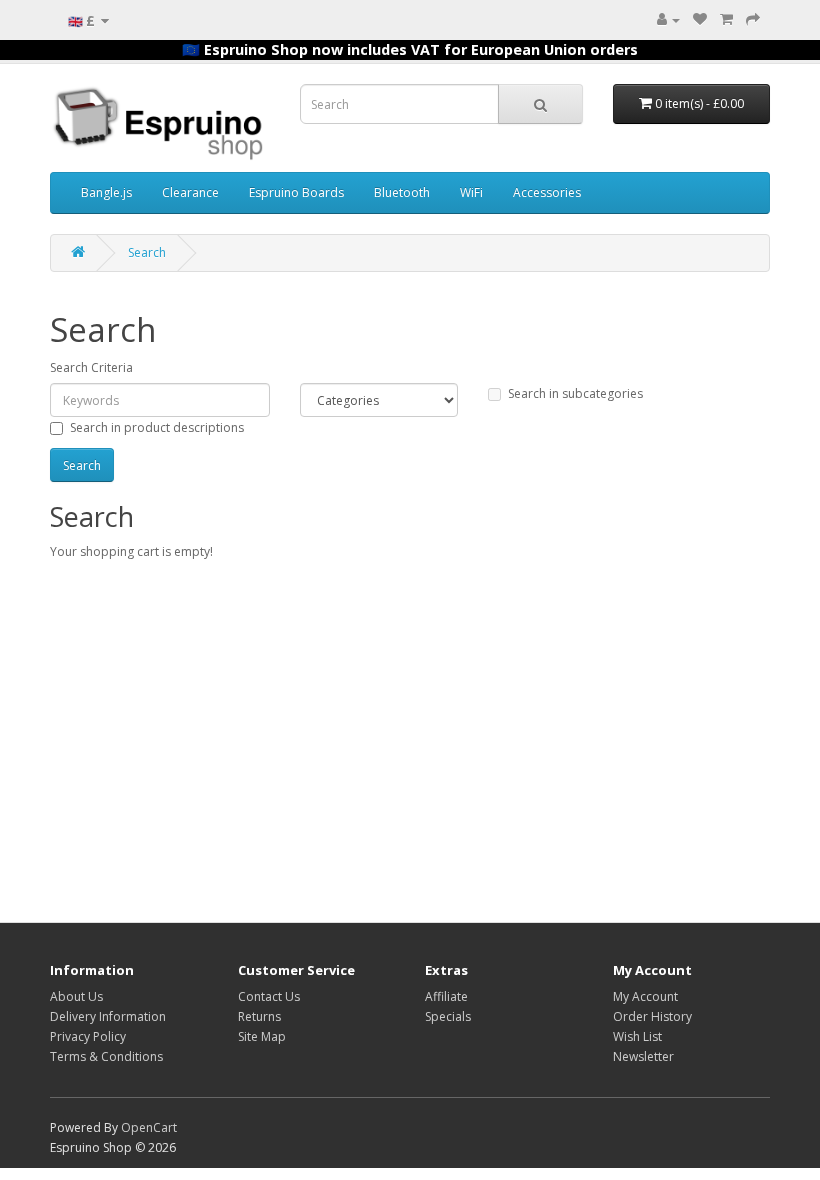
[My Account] (668, 19)
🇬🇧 (81, 20)
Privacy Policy (88, 1036)
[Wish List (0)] (700, 19)
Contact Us (269, 996)
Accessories (547, 192)
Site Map (262, 1036)
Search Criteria (91, 367)
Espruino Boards (296, 192)
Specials (448, 1016)
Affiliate (446, 996)
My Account (645, 996)
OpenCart (149, 1127)
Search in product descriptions (157, 427)
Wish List (637, 1036)
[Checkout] (753, 19)
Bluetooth (402, 192)
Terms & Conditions (106, 1056)
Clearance (190, 192)
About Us (76, 996)
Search (147, 252)
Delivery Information (108, 1016)
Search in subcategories (575, 393)
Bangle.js (106, 192)
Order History (652, 1016)
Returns (259, 1016)
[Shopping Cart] (726, 19)
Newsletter (643, 1056)
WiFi (471, 192)
